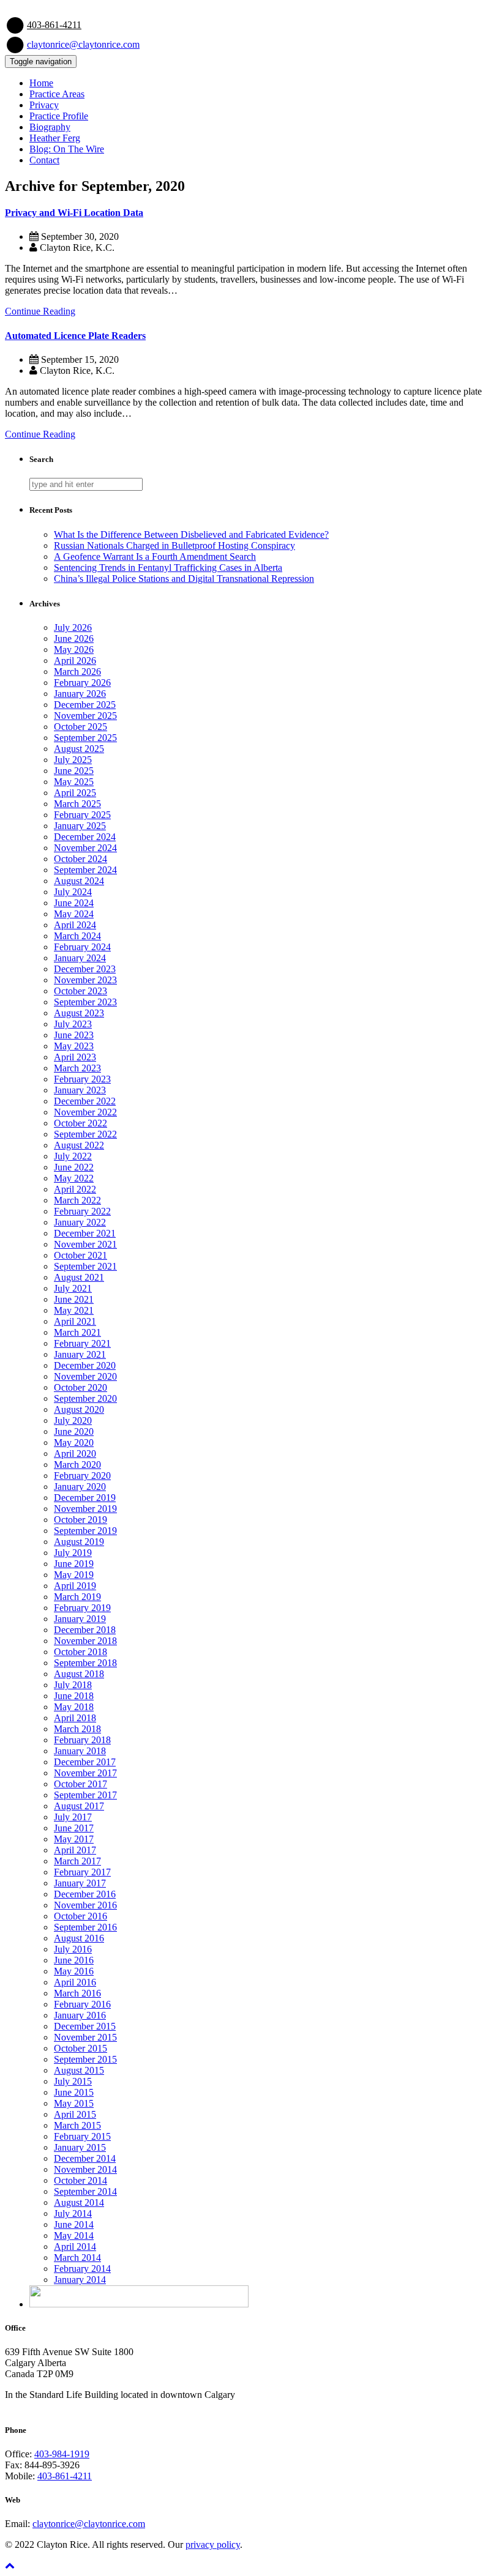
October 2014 (81, 2180)
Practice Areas (57, 94)
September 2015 (85, 2059)
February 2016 (82, 2004)
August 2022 (79, 1145)
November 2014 (85, 2169)
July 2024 (73, 892)
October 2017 (81, 1784)
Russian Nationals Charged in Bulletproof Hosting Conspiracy (174, 545)
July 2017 (73, 1817)
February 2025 (82, 815)
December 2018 (85, 1630)
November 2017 (85, 1773)
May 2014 (74, 2235)
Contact (44, 160)
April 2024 (75, 925)
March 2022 (77, 1200)
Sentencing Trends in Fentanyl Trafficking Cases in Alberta (168, 568)
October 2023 (81, 991)
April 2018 (75, 1718)
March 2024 (77, 936)
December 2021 (85, 1233)
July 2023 (73, 1024)
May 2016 (74, 1971)
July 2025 (73, 760)
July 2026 (73, 627)
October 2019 (81, 1520)
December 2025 (85, 705)
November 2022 (85, 1112)
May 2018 (74, 1707)
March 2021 (77, 1332)
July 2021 (73, 1288)
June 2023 (74, 1035)
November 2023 (85, 980)
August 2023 (79, 1013)
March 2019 (77, 1597)
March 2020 (77, 1465)
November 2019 (85, 1509)
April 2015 (75, 2114)
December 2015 (85, 2026)
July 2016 (73, 1949)
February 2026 (82, 683)
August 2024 (79, 881)
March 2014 (77, 2258)
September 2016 (85, 1927)
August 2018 (79, 1674)
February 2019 (82, 1608)
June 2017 (74, 1828)
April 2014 (75, 2247)
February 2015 (82, 2136)
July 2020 (73, 1420)
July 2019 (73, 1553)
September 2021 (85, 1266)
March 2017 (77, 1861)
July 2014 (73, 2213)
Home (41, 83)
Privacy (44, 105)
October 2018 (81, 1652)
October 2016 (81, 1916)
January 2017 (80, 1883)
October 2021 (81, 1255)
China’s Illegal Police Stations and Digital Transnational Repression (184, 579)
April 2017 (75, 1850)
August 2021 (79, 1277)
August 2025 (79, 749)
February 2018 (82, 1740)
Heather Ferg (55, 138)
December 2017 (85, 1762)
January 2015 (80, 2147)
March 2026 (77, 672)
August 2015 (79, 2070)
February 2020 (82, 1476)
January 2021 (80, 1354)
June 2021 (74, 1299)
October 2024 (81, 859)
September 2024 (85, 870)
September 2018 (85, 1663)
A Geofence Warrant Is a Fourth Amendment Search (155, 557)
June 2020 (74, 1431)
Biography (50, 127)
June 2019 (74, 1564)
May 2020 (74, 1442)
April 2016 (75, 1982)
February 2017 (82, 1872)
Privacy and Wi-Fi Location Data (74, 213)
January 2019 (80, 1619)
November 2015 (85, 2037)
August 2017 (79, 1806)
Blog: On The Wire (67, 149)
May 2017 (74, 1839)
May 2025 (74, 782)
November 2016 (85, 1905)
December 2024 (85, 837)
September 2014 (85, 2191)
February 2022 (82, 1211)
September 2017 (85, 1795)
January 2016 (80, 2015)
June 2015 (74, 2092)
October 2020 (81, 1387)
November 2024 (85, 848)
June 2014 (74, 2224)
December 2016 (85, 1894)
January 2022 (80, 1222)
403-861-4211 (54, 25)
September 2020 (85, 1398)
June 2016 (74, 1960)
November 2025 (85, 716)
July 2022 (73, 1156)
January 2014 (80, 2280)
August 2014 (79, 2202)
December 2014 (85, 2158)
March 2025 (77, 804)
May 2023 (74, 1046)
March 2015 (77, 2125)
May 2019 (74, 1575)
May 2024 (74, 914)
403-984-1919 (62, 2454)
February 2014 (82, 2269)
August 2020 (79, 1409)
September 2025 (85, 738)
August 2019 (79, 1542)
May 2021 (74, 1310)
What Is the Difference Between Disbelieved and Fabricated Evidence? (191, 534)
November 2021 (85, 1244)
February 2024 (82, 947)
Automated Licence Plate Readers (75, 336)
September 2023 (85, 1002)
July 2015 (73, 2081)
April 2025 (75, 793)
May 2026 (74, 650)
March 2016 (77, 1993)
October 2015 (81, 2048)
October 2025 (81, 727)
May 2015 (74, 2103)
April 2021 (75, 1321)
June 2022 (74, 1167)
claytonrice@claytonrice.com (83, 44)
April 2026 (75, 661)
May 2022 (74, 1178)
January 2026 (80, 694)
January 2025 (80, 826)
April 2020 (75, 1454)
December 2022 (85, 1101)
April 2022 (75, 1189)
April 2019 (75, 1586)
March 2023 (77, 1068)
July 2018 (73, 1685)
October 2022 (81, 1123)
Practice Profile (59, 116)
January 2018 (80, 1751)
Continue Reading (40, 311)
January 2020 (80, 1487)
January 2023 (80, 1090)
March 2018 (77, 1729)
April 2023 (75, 1057)
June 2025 (74, 771)
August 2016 (79, 1938)
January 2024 (80, 958)
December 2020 (85, 1365)
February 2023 (82, 1079)
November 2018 (85, 1641)
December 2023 (85, 969)
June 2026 (74, 638)
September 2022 (85, 1134)
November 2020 (85, 1376)
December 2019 (85, 1498)
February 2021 (82, 1343)
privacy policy (213, 2544)
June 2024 (74, 903)
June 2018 (74, 1696)
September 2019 (85, 1531)
